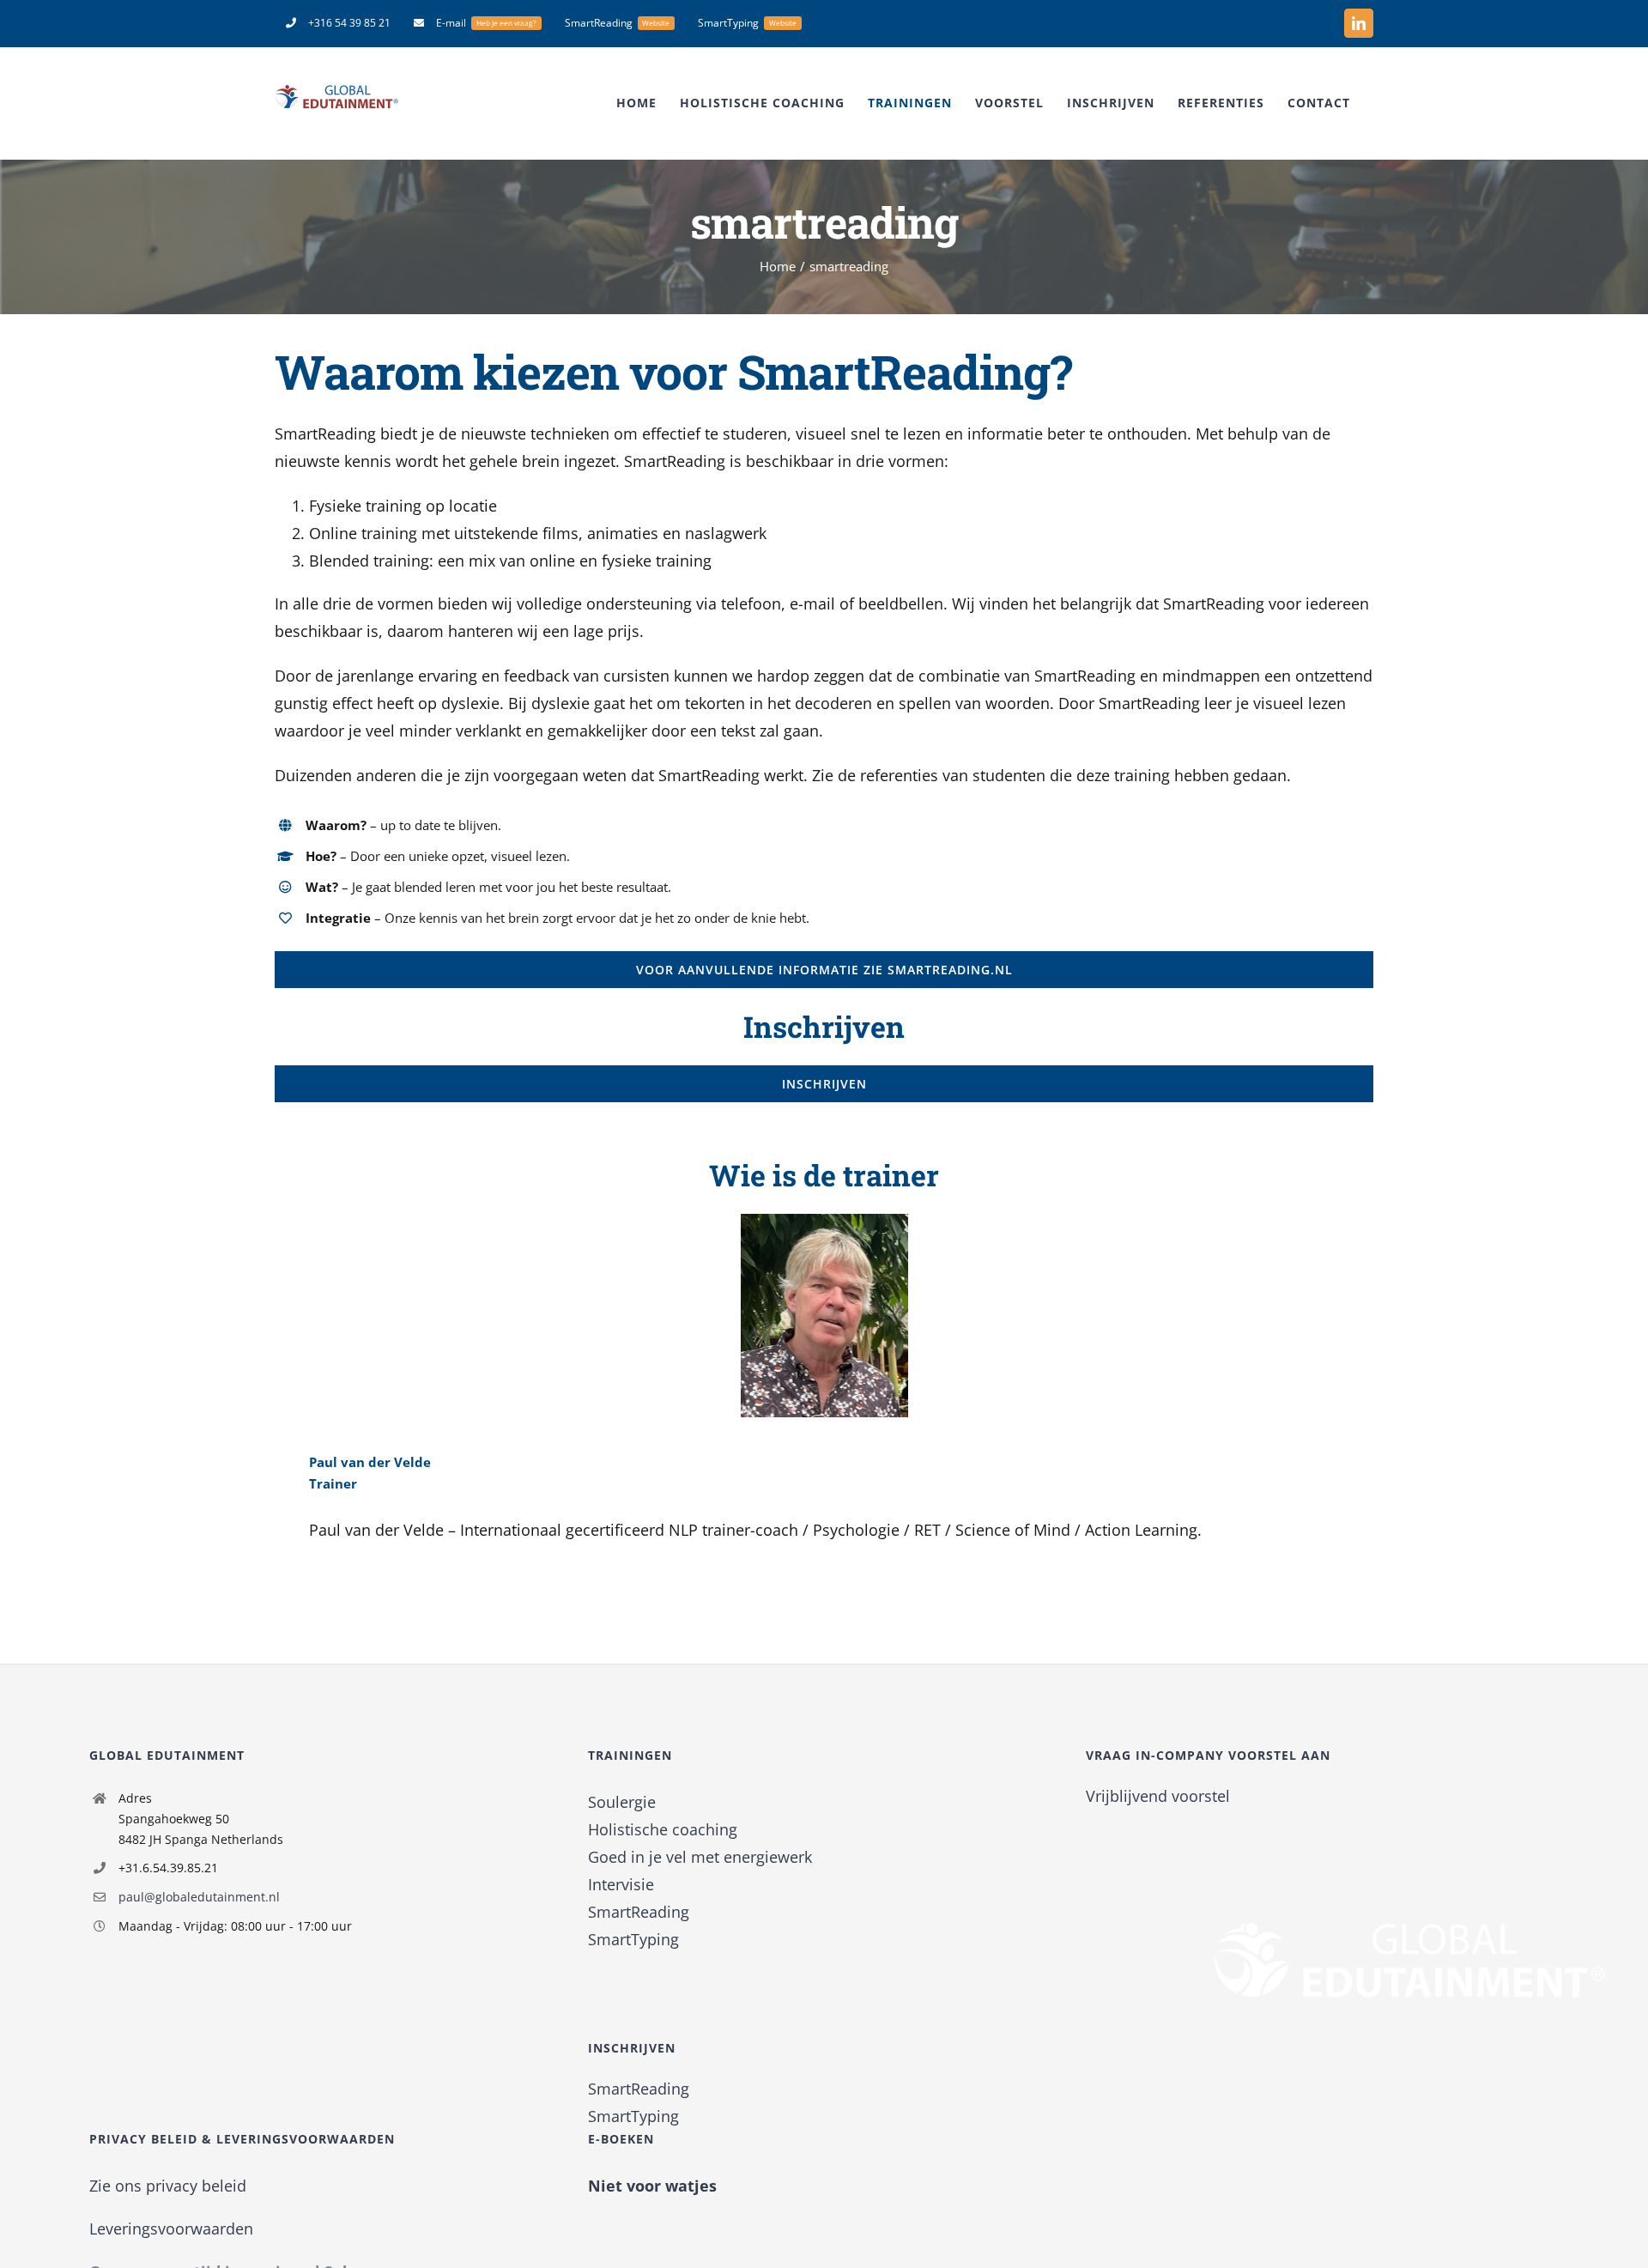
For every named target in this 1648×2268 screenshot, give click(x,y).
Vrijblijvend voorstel (1158, 1796)
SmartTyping (633, 1939)
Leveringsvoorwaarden (171, 2229)
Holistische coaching (663, 1829)
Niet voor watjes (652, 2186)
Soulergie (622, 1802)
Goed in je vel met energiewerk (700, 1857)
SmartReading (639, 1912)
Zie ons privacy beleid (168, 2186)
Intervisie (621, 1884)
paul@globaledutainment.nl (199, 1897)
